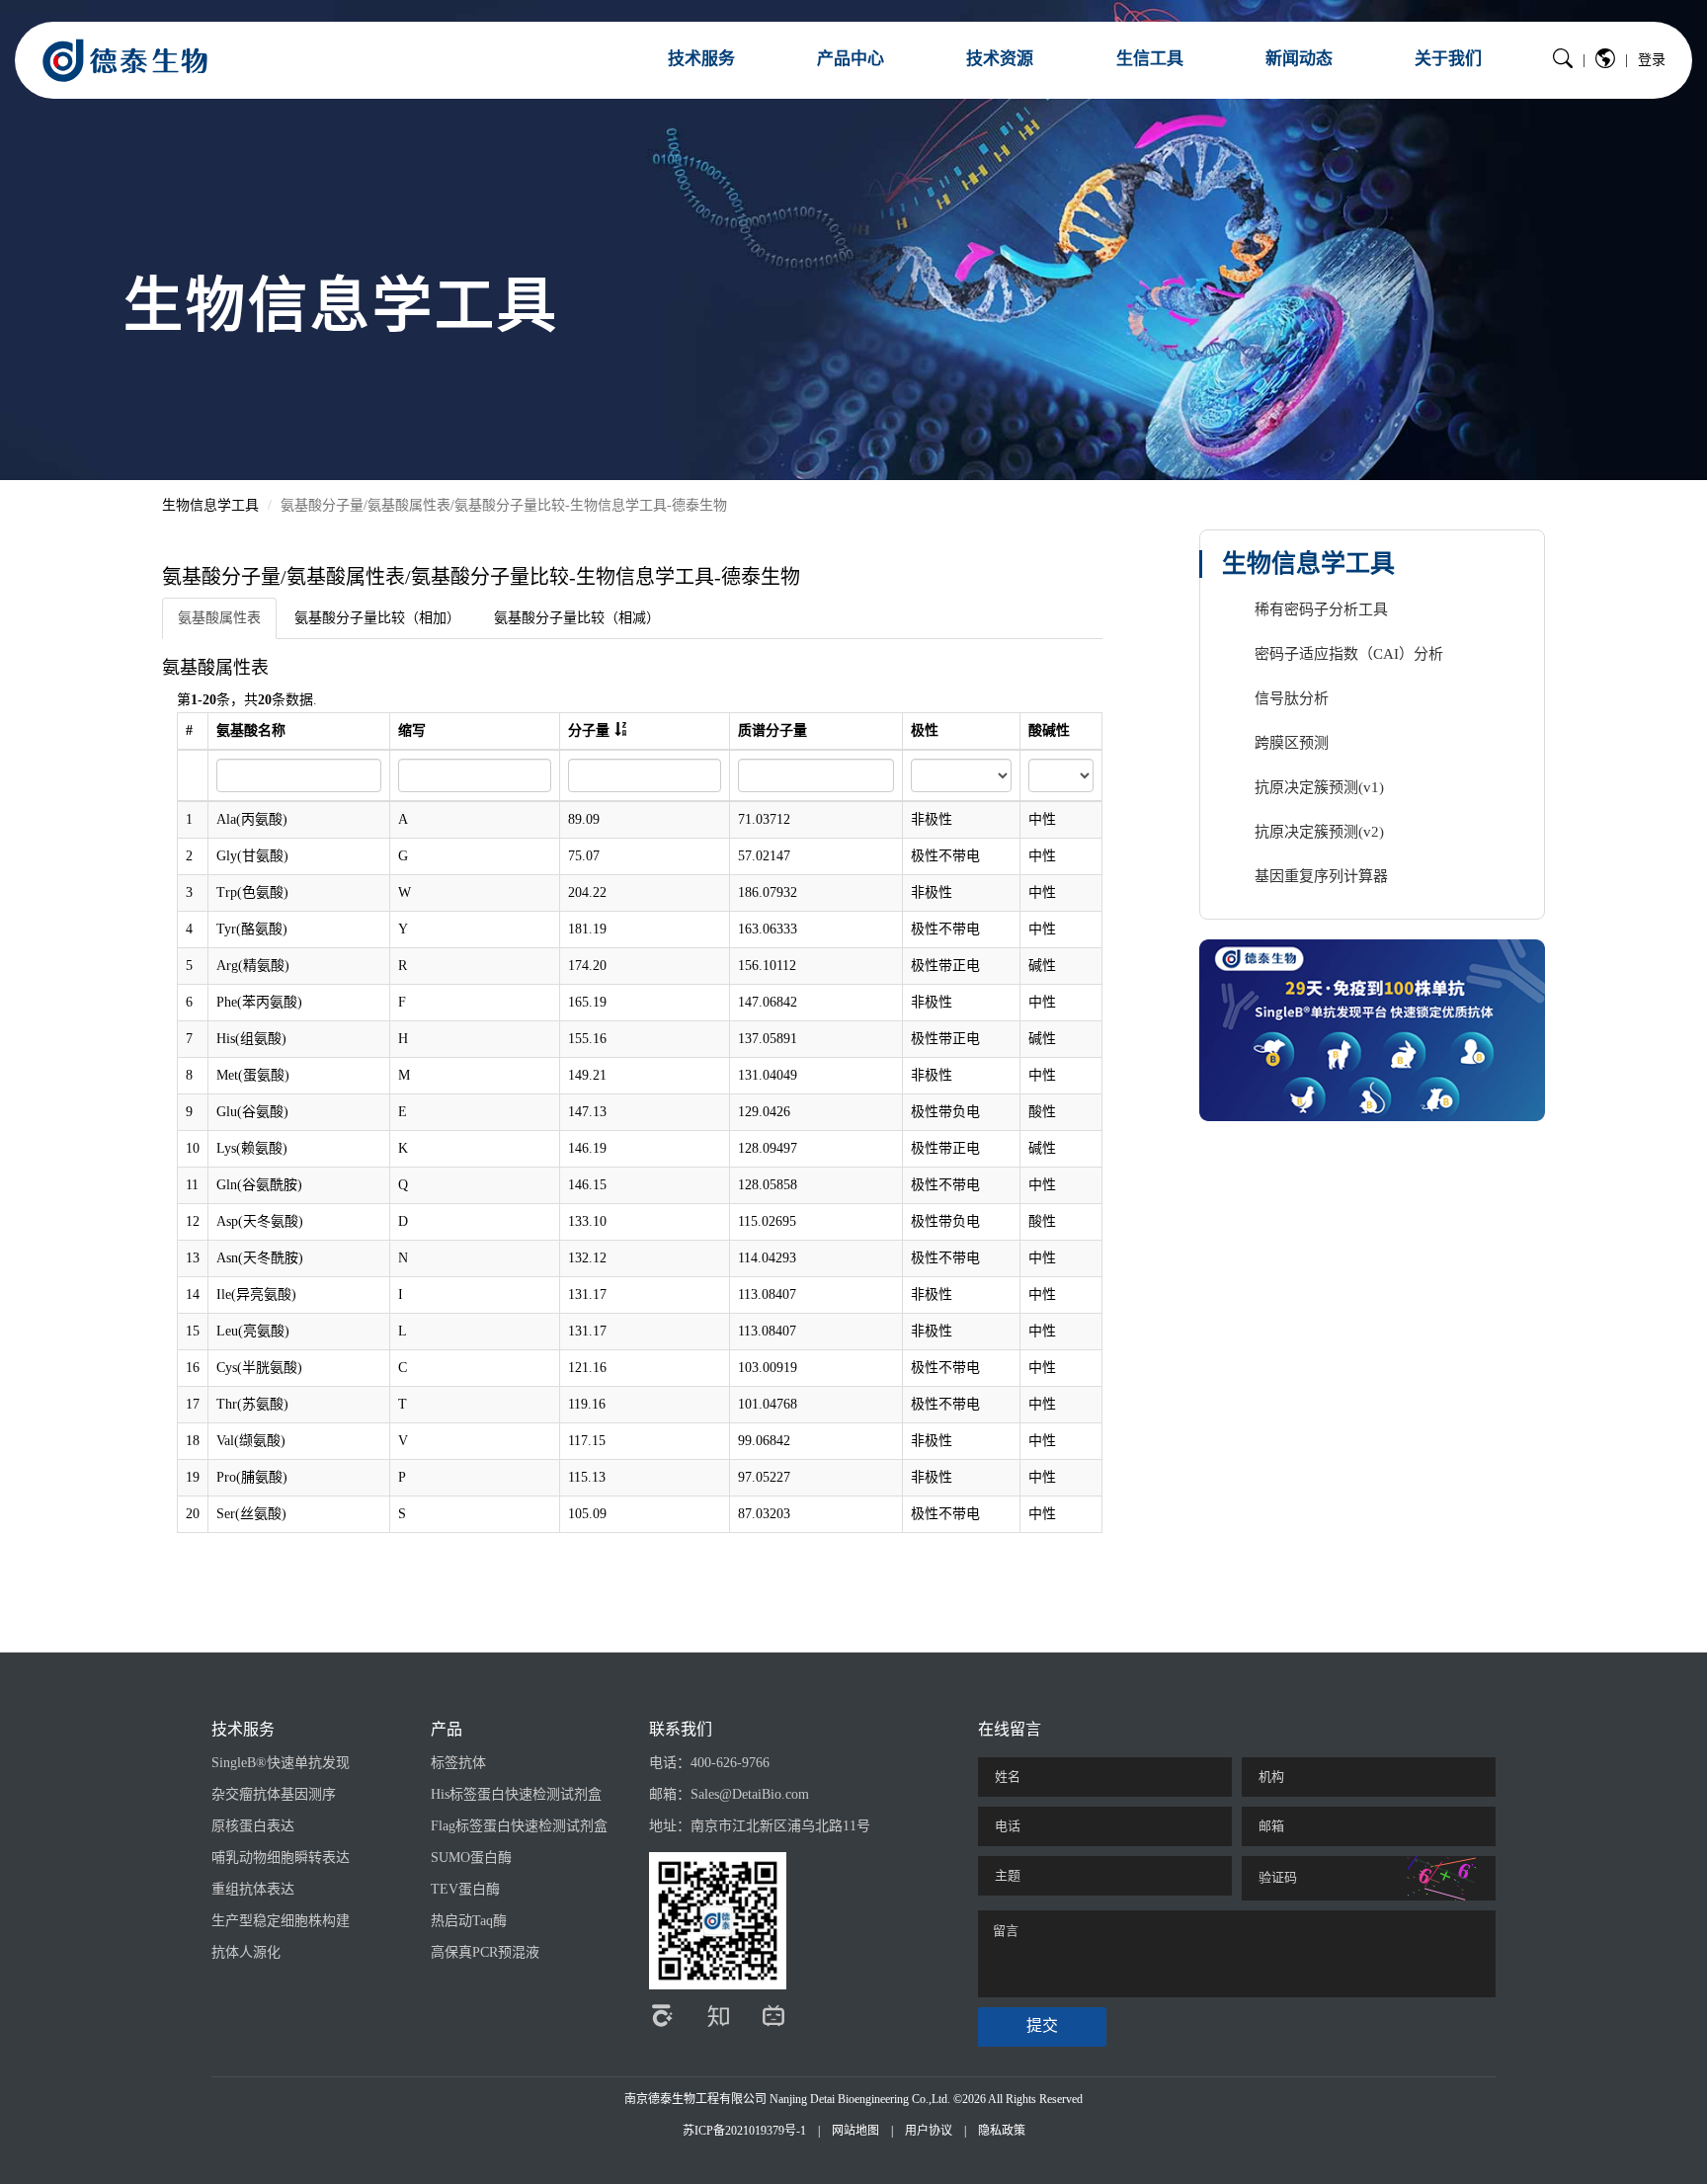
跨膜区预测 (1292, 743)
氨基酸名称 (251, 730)
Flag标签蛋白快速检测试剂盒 (519, 1826)
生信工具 (1150, 59)
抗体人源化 (246, 1952)
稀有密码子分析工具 (1321, 609)
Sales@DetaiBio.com (750, 1794)
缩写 (412, 730)
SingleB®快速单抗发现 (281, 1763)
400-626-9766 (730, 1763)
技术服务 (701, 59)
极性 (925, 730)
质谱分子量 (772, 730)
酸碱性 (1049, 730)
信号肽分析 (1292, 698)
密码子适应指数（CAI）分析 (1349, 654)
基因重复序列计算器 (1321, 876)
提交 (1042, 2025)
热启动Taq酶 (469, 1921)
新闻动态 (1299, 59)
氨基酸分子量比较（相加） (377, 618)
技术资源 (1000, 59)
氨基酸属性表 (219, 618)
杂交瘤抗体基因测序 (274, 1794)
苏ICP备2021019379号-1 (744, 2131)
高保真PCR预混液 (485, 1952)
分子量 (589, 730)
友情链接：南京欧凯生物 (853, 2162)
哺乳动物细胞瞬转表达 (281, 1858)
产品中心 (851, 59)
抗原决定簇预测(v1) (1319, 787)
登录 (1652, 60)
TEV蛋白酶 (465, 1889)
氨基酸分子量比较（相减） (577, 618)
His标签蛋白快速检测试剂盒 (516, 1794)
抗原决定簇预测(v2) (1319, 832)
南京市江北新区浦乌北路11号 (780, 1826)
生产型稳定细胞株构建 (281, 1921)
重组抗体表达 (253, 1889)
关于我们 (1448, 59)
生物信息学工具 (210, 505)
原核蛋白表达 (253, 1826)
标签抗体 (458, 1763)
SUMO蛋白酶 (471, 1858)
